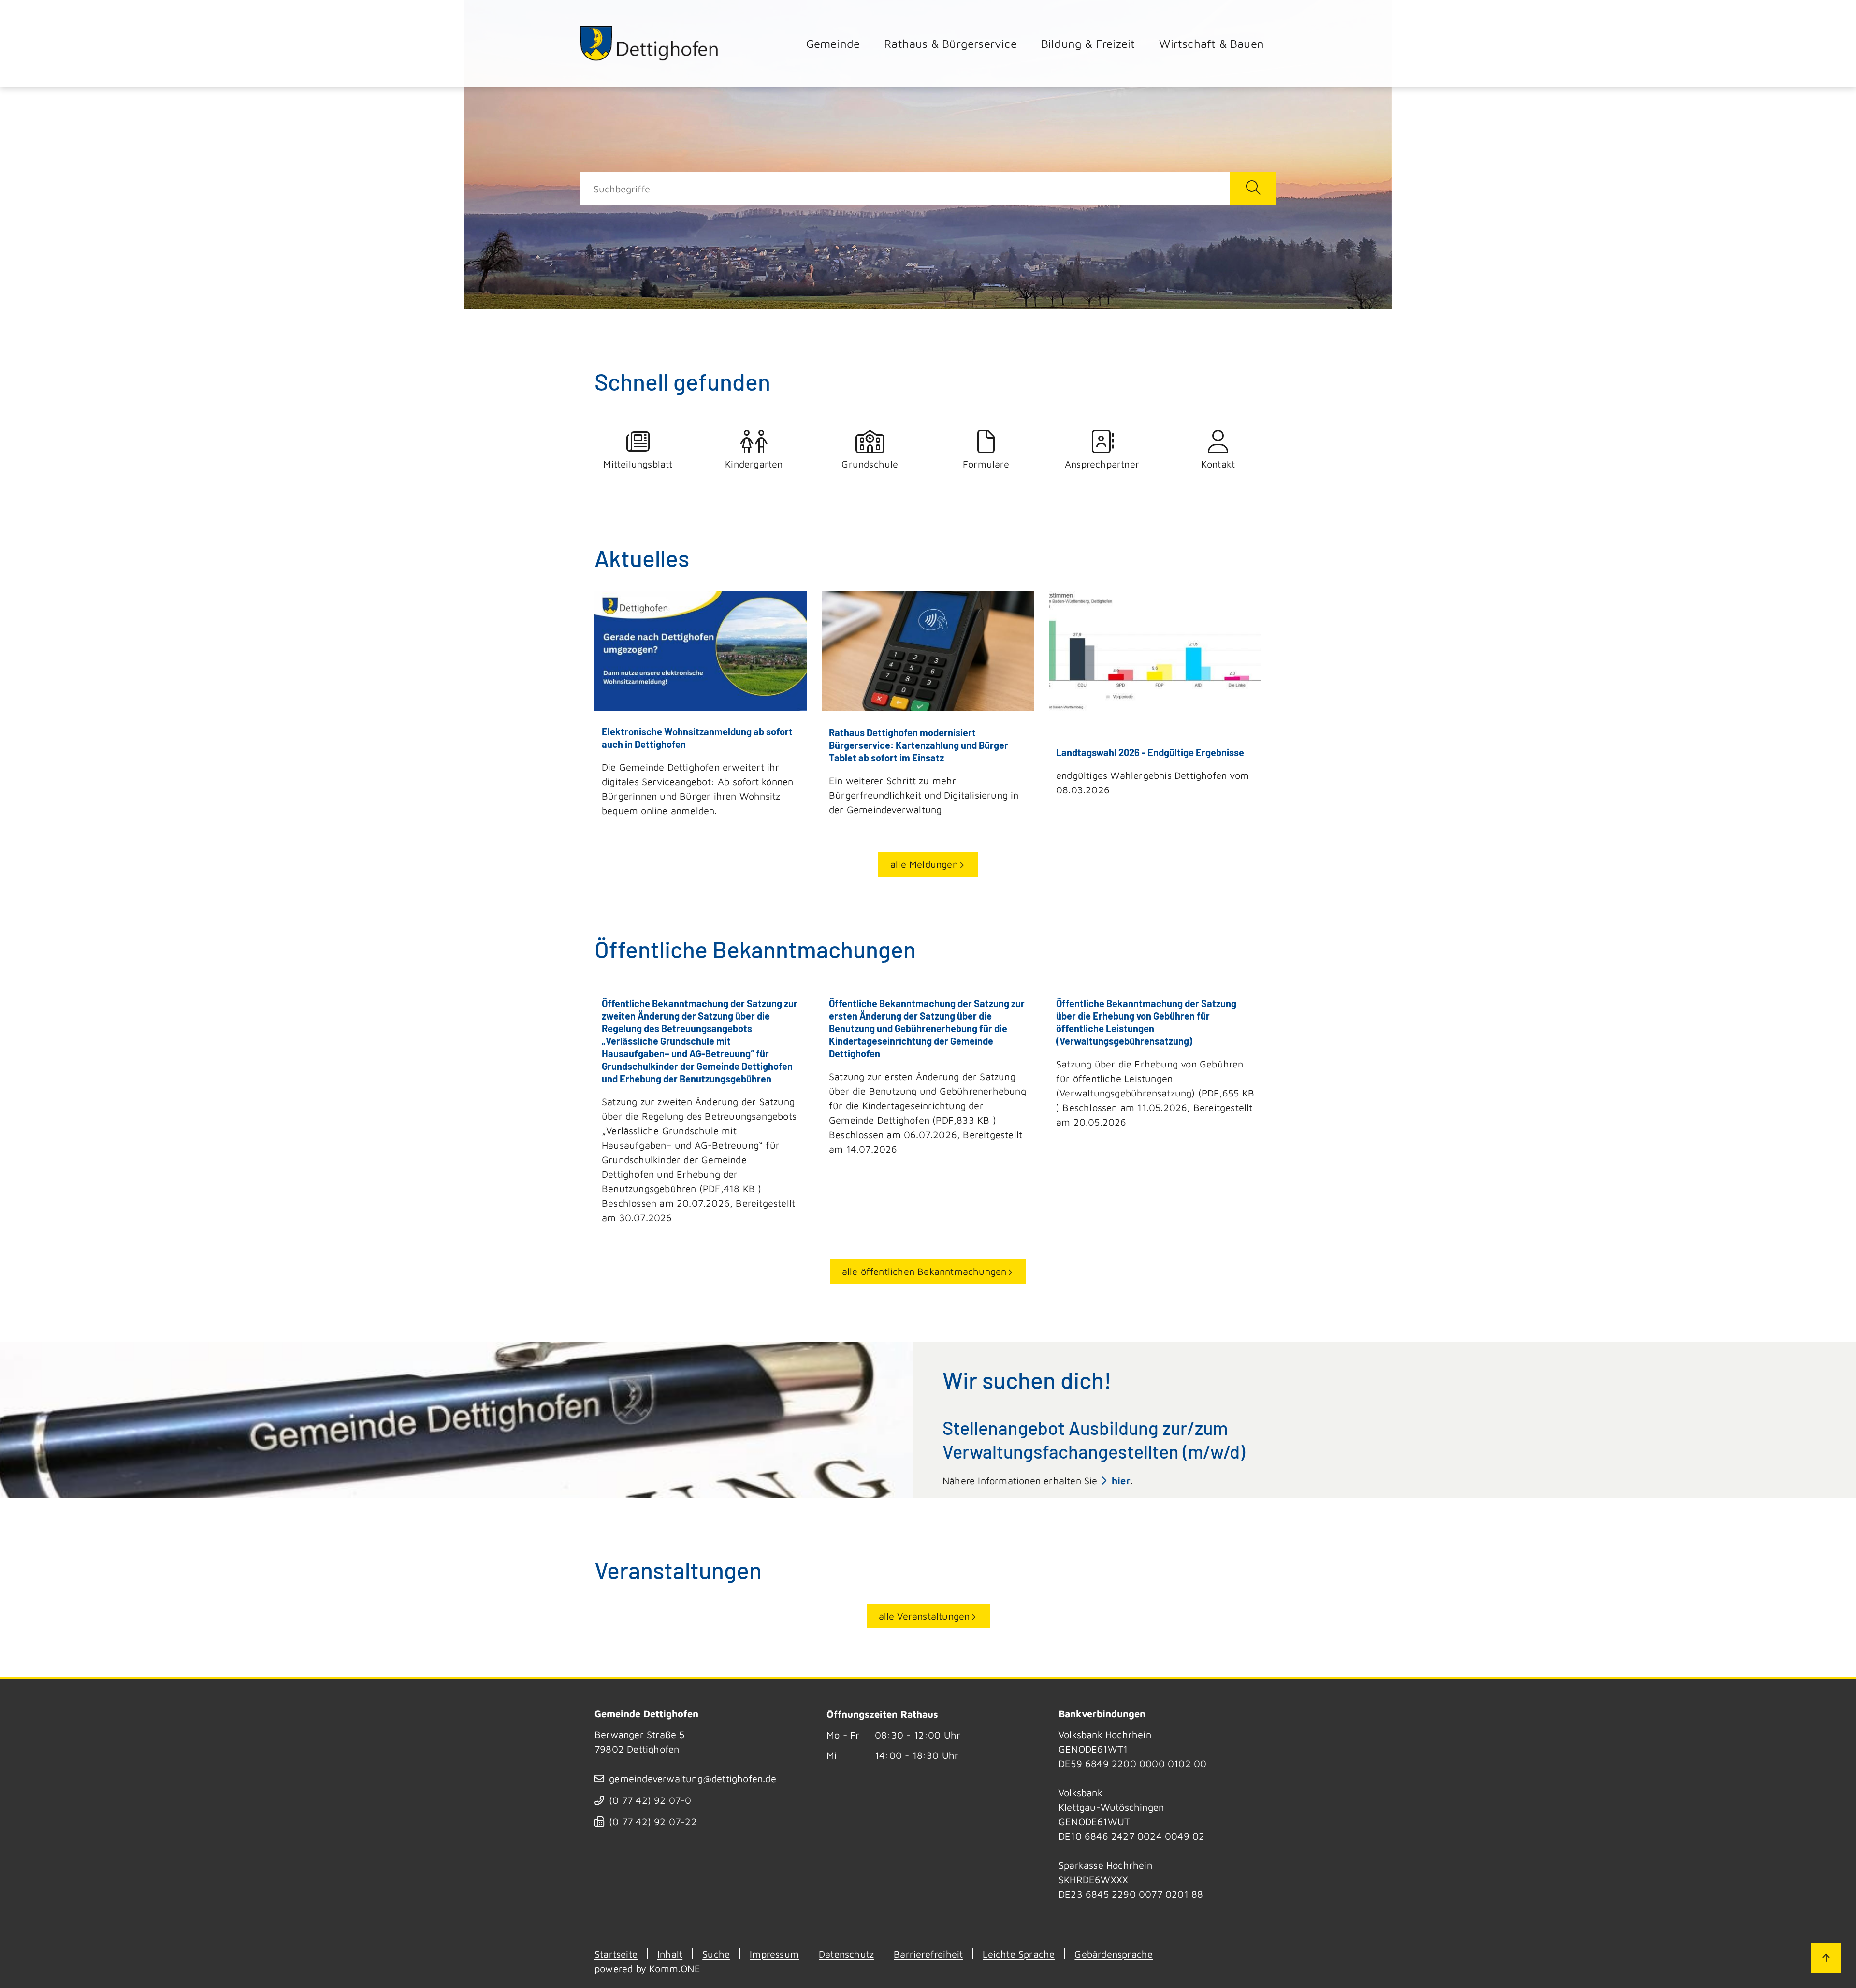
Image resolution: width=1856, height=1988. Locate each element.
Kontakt (1218, 464)
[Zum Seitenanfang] (1826, 1958)
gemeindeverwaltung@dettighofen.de (693, 1778)
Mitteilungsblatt (638, 464)
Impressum (774, 1954)
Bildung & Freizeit (1088, 44)
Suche (716, 1954)
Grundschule (870, 464)
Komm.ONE (675, 1968)
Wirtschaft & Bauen (1211, 44)
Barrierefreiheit (928, 1954)
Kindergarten (754, 464)
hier (1121, 1481)
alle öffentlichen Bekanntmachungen (924, 1271)
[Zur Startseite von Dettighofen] (650, 43)
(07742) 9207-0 (650, 1800)
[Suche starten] (1253, 189)
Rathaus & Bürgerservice (950, 44)
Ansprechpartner (1102, 464)
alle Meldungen (924, 864)
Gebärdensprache (1114, 1954)
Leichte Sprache (1019, 1954)
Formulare (986, 464)
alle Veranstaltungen (924, 1616)
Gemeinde (833, 44)
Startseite (616, 1954)
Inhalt (670, 1954)
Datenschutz (846, 1954)
